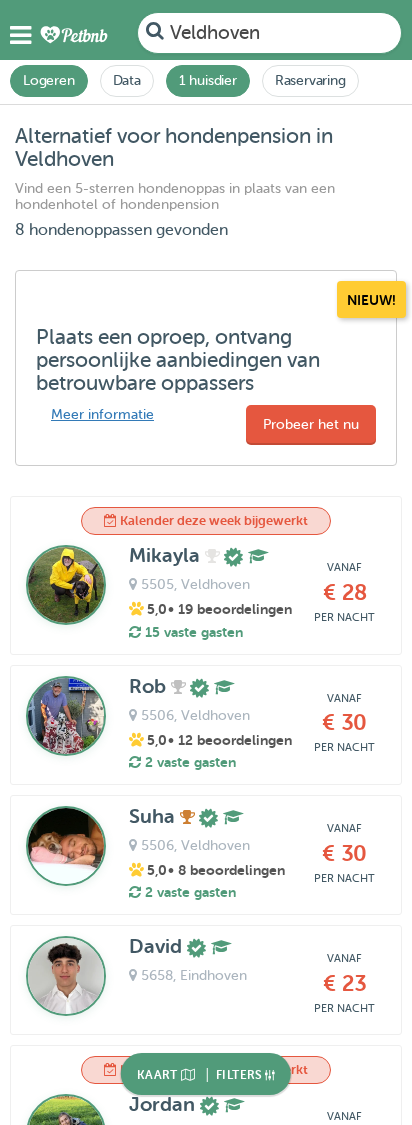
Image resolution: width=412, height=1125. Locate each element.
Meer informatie (102, 414)
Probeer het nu (311, 424)
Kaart (159, 1075)
